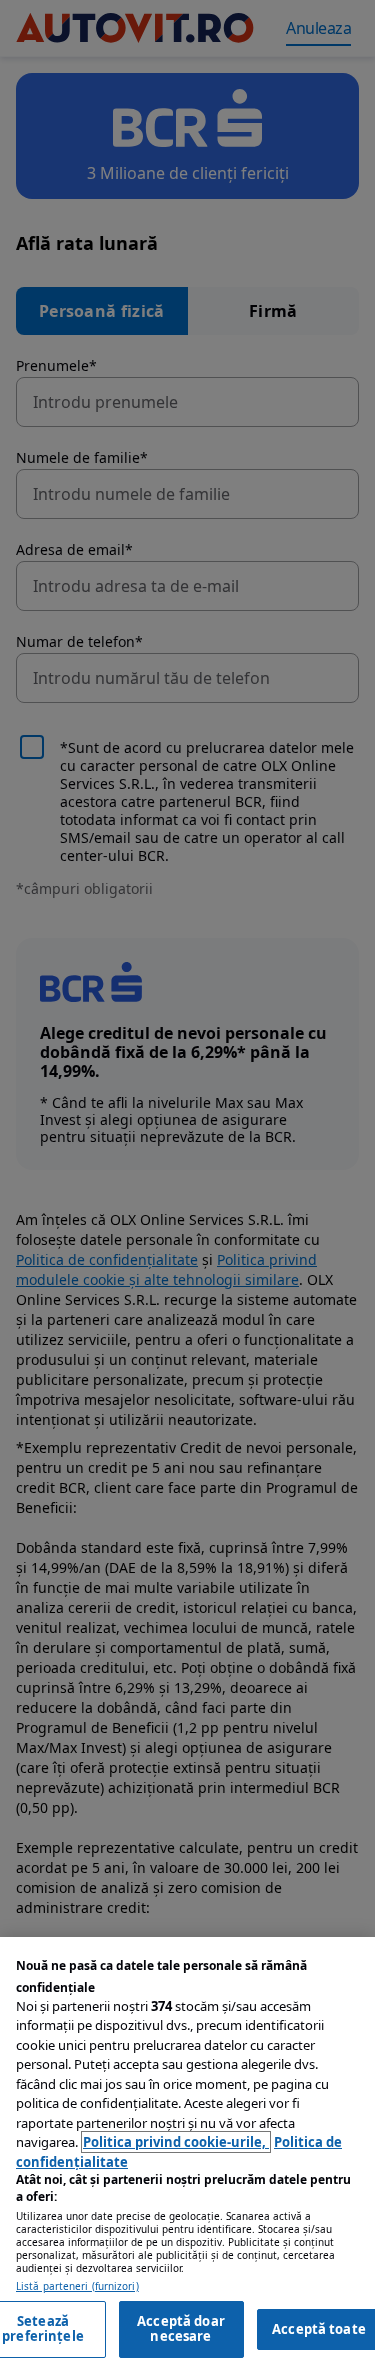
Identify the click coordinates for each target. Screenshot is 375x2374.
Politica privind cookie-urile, (176, 2142)
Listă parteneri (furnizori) (77, 2286)
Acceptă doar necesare (181, 2329)
